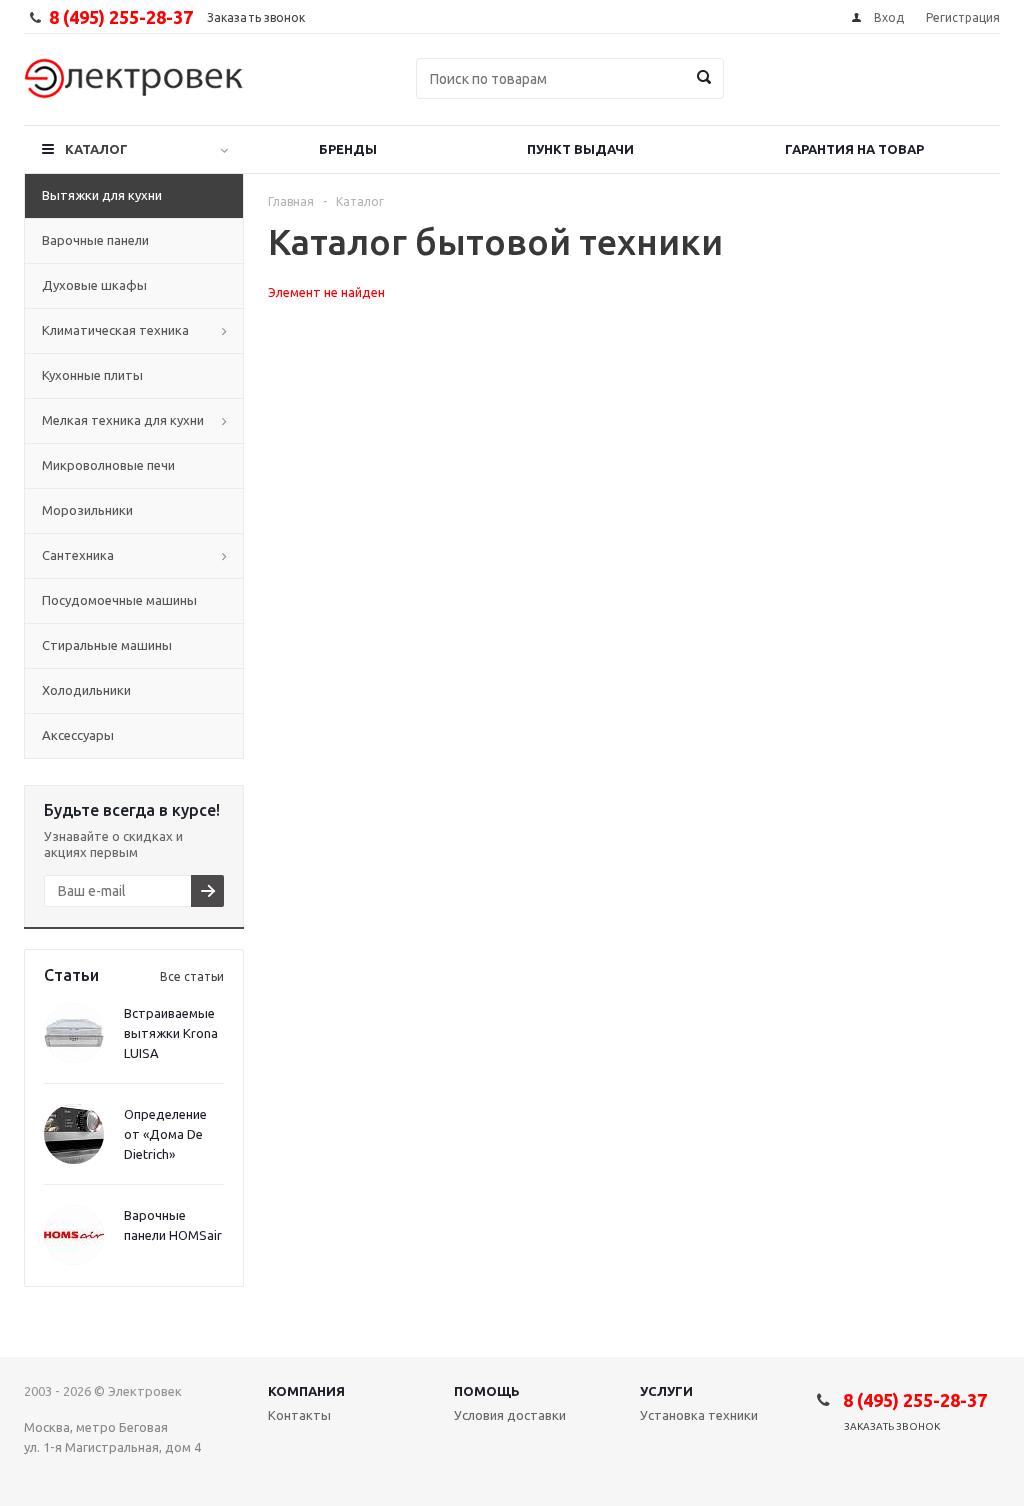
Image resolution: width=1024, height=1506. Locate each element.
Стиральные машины (107, 645)
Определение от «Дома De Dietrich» (165, 1134)
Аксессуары (78, 735)
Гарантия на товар (854, 149)
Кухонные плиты (92, 375)
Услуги (666, 1391)
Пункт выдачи (580, 149)
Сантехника (78, 555)
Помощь (487, 1391)
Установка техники (699, 1415)
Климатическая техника (115, 330)
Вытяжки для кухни (102, 195)
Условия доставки (510, 1415)
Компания (306, 1391)
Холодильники (86, 690)
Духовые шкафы (94, 285)
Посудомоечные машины (119, 600)
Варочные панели (95, 240)
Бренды (348, 149)
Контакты (299, 1415)
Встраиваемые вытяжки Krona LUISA (171, 1033)
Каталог (96, 149)
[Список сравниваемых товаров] (780, 93)
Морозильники (87, 510)
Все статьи (192, 976)
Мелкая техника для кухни (123, 420)
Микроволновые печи (108, 465)
